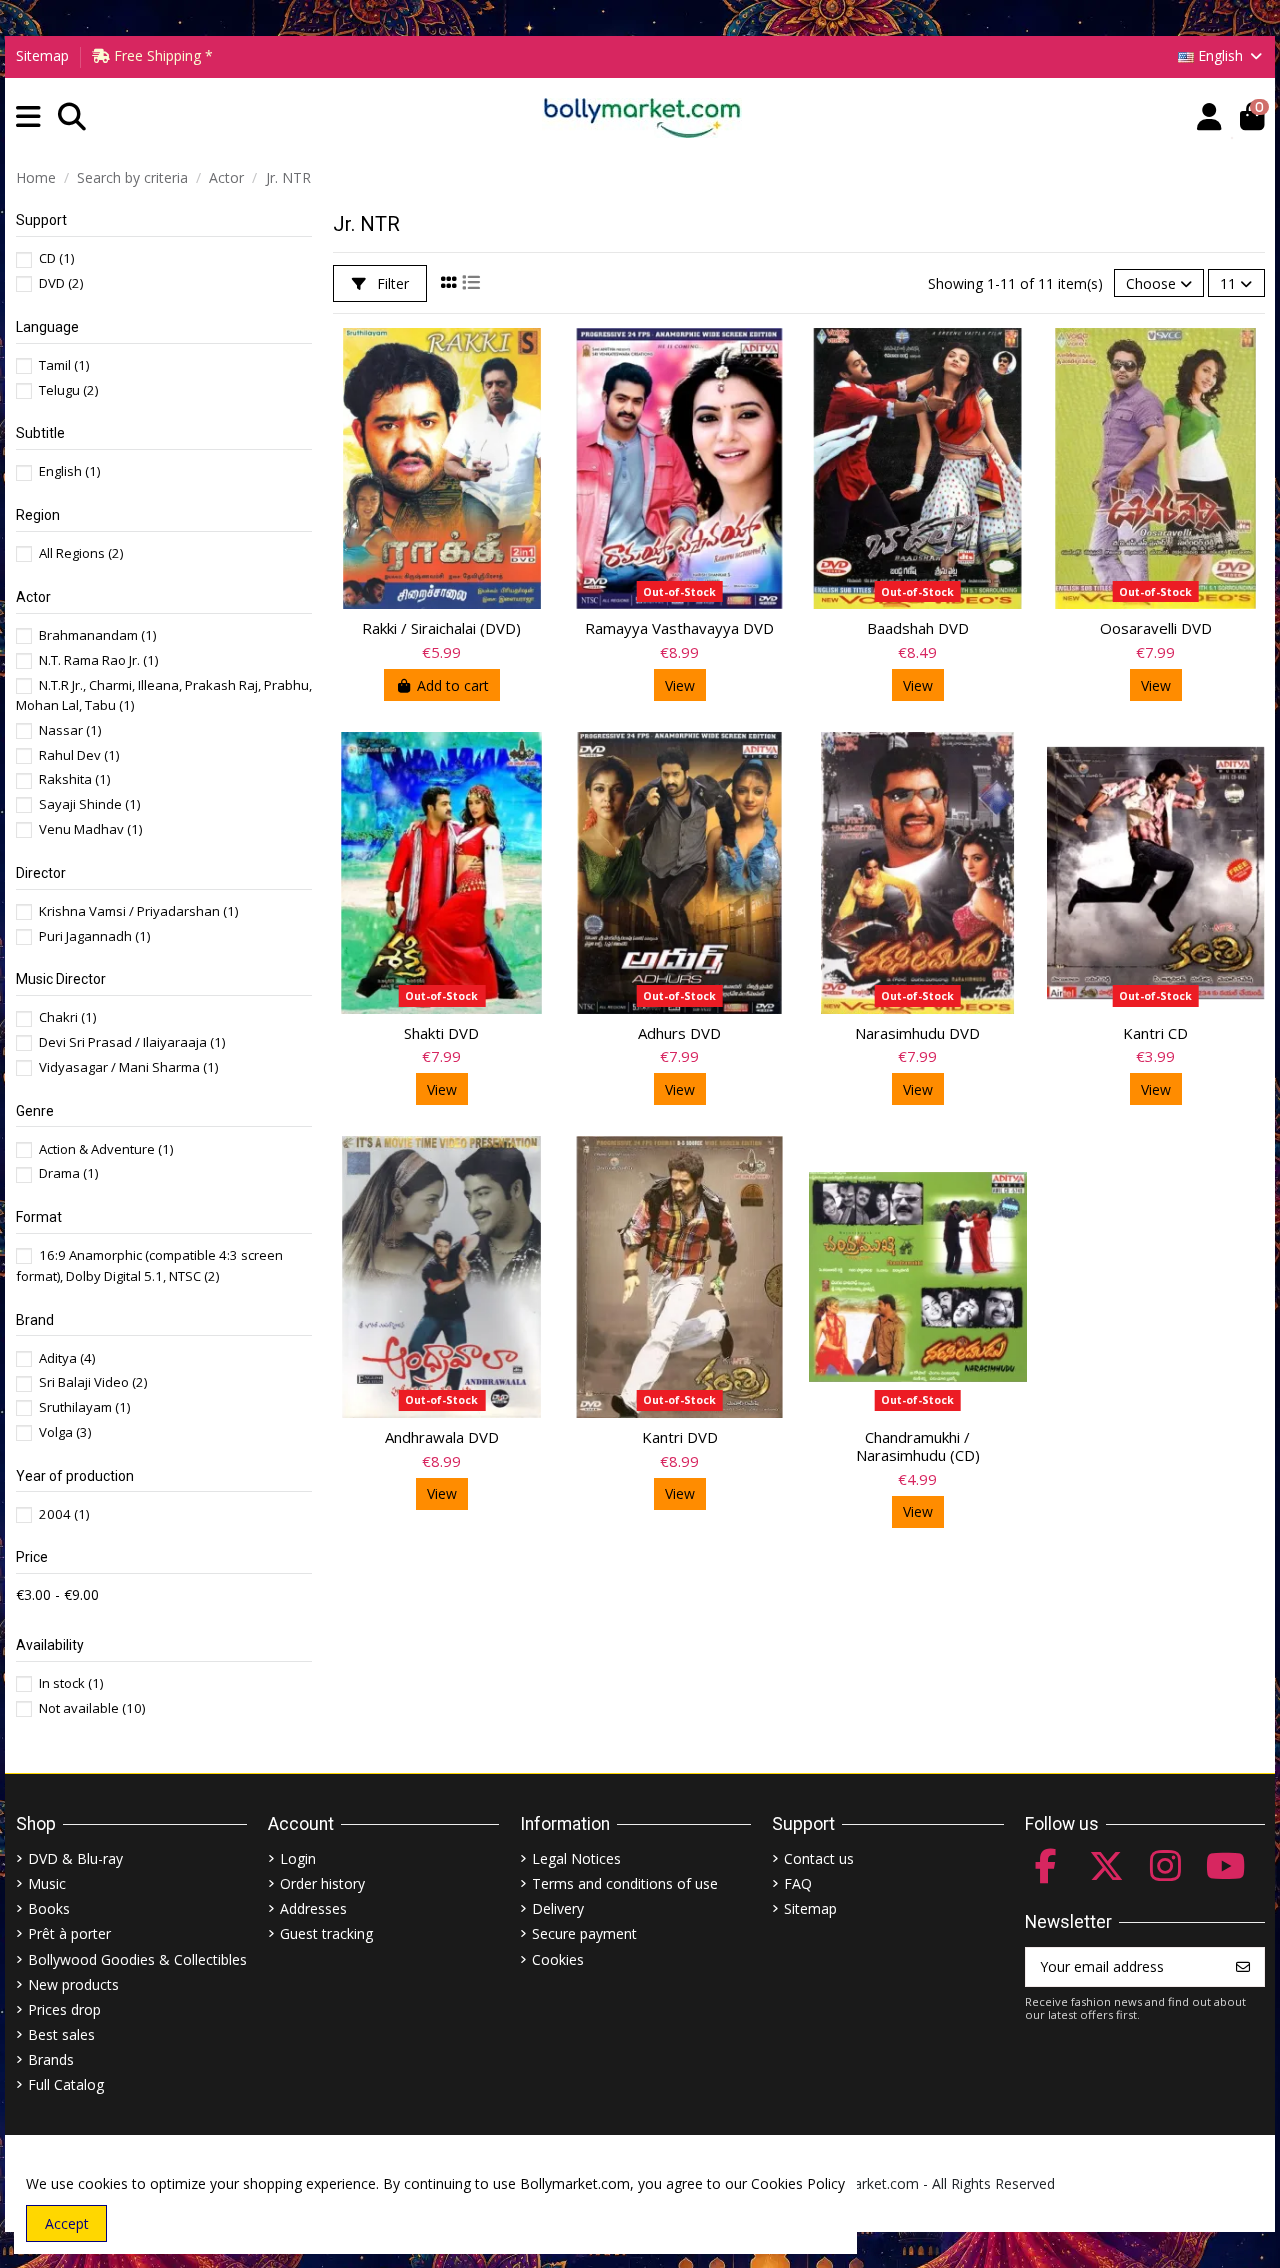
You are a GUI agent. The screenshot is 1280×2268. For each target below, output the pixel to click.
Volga (65, 1432)
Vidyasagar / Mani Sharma (128, 1067)
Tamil (64, 365)
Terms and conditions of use (625, 1883)
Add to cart (453, 685)
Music (47, 1883)
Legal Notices (576, 1858)
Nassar (70, 730)
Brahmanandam (97, 635)
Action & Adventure (106, 1149)
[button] (28, 117)
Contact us (819, 1858)
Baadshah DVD (918, 628)
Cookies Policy (798, 2183)
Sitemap (42, 55)
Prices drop (64, 2009)
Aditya (67, 1358)
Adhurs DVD (679, 1033)
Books (49, 1908)
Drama (68, 1173)
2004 (64, 1514)
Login (298, 1858)
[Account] (1209, 117)
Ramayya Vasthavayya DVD (679, 628)
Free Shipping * (161, 55)
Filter (391, 283)
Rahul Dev (79, 755)
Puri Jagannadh (94, 936)
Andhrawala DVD (442, 1437)
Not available (92, 1708)
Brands (51, 2059)
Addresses (313, 1908)
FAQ (798, 1883)
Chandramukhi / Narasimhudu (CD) (918, 1446)
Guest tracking (326, 1933)
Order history (322, 1883)
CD (56, 258)
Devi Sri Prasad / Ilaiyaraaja (132, 1042)
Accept (67, 2223)
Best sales (61, 2034)
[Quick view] (535, 359)
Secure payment (584, 1933)
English (69, 471)
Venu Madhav (90, 829)
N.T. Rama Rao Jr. (98, 660)
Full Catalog (66, 2084)
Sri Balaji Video (93, 1382)
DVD (61, 283)
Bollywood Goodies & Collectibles (137, 1959)
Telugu (68, 390)
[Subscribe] (1243, 1967)
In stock (71, 1683)
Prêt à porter (69, 1933)
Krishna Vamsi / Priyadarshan (138, 911)
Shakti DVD (441, 1033)
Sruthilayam (84, 1407)
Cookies (558, 1959)
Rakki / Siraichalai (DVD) (441, 628)
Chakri (67, 1017)
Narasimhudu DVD (917, 1033)
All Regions (81, 553)
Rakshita (74, 779)
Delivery (558, 1908)
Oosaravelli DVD (1156, 628)
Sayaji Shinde (89, 804)
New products (73, 1984)
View (680, 685)
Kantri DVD (680, 1437)
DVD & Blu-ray (75, 1858)
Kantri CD (1155, 1033)
